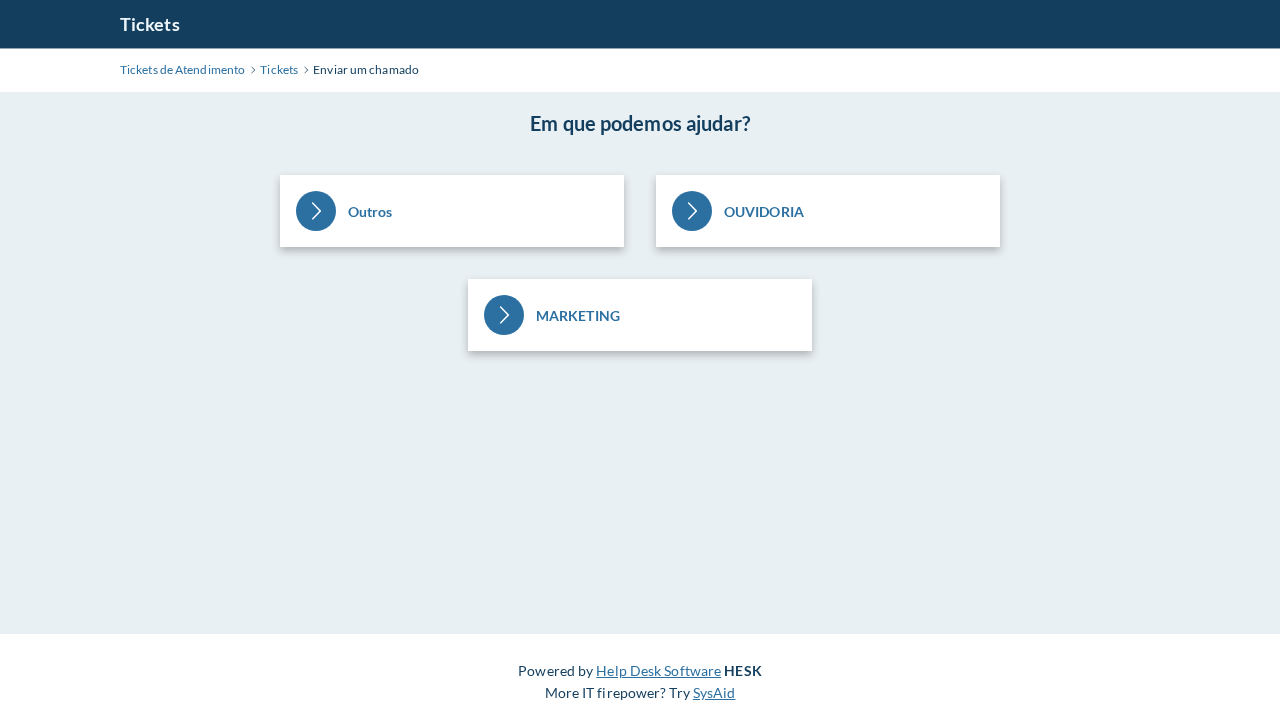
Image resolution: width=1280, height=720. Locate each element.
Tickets (150, 24)
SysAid (714, 692)
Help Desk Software (658, 670)
